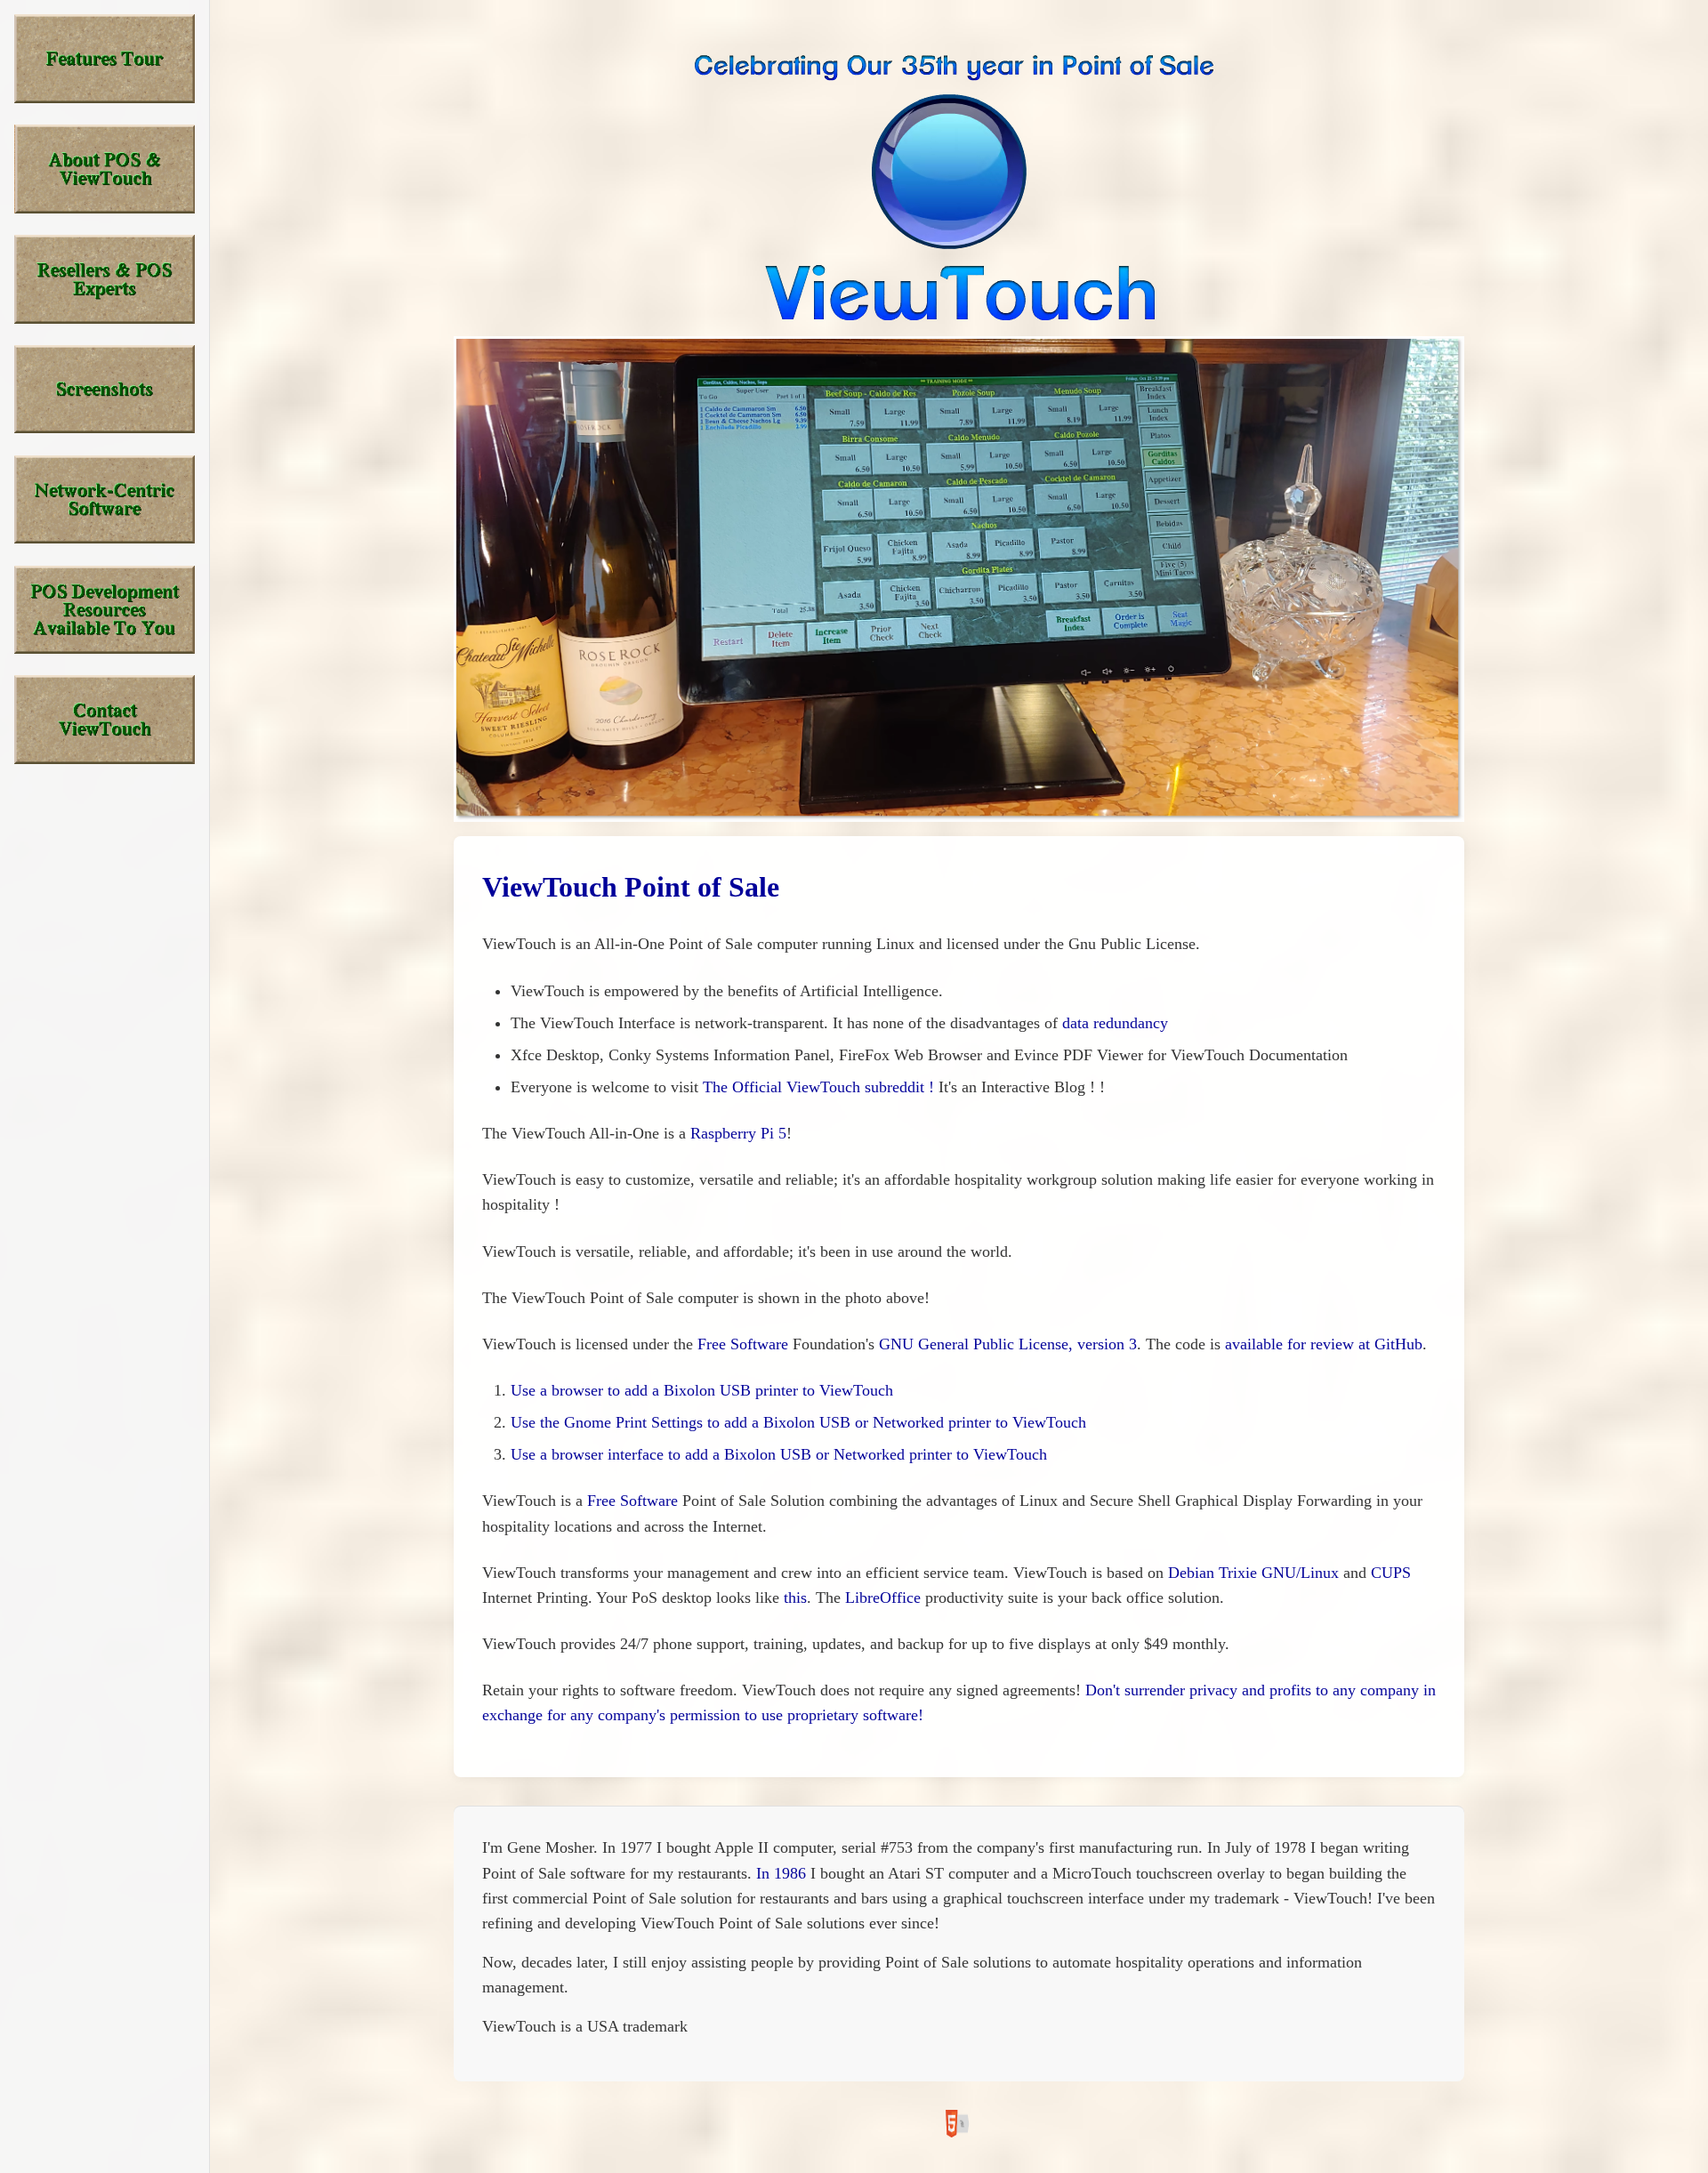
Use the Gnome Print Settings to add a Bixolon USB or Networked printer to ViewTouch (798, 1422)
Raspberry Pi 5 (738, 1133)
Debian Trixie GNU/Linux (1253, 1573)
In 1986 (781, 1873)
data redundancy (1115, 1023)
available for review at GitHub (1324, 1344)
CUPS (1391, 1573)
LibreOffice (883, 1598)
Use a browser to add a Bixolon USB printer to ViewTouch (702, 1390)
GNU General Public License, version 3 (1008, 1344)
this (795, 1598)
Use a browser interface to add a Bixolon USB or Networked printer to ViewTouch (779, 1454)
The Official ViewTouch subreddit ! (818, 1087)
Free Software (743, 1344)
